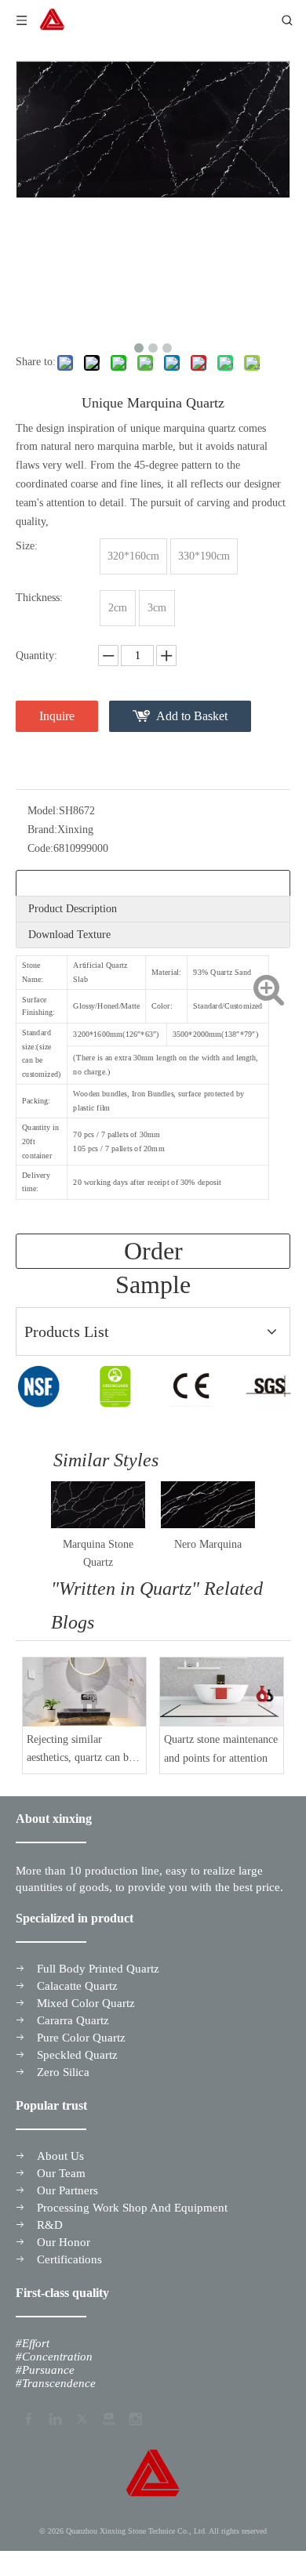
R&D (50, 2225)
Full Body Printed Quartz (98, 1969)
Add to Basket (192, 716)
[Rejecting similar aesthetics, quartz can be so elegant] (84, 1692)
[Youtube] (107, 2417)
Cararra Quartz (73, 2020)
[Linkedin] (54, 2417)
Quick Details (58, 883)
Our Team (61, 2173)
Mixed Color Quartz (86, 2003)
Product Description (73, 909)
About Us (60, 2156)
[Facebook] (27, 2417)
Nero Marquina (208, 1544)
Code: (40, 848)
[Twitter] (81, 2417)
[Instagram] (134, 2417)
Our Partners (67, 2190)
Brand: (42, 830)
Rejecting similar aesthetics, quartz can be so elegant (80, 1751)
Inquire (57, 716)
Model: (43, 811)
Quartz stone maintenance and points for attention (221, 1749)
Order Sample (153, 1253)
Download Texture (69, 935)
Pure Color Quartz (81, 2038)
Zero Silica (63, 2072)
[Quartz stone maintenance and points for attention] (222, 1692)
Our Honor (64, 2242)
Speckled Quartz (77, 2055)
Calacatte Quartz (77, 1986)
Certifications (69, 2259)
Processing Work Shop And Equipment (132, 2208)
